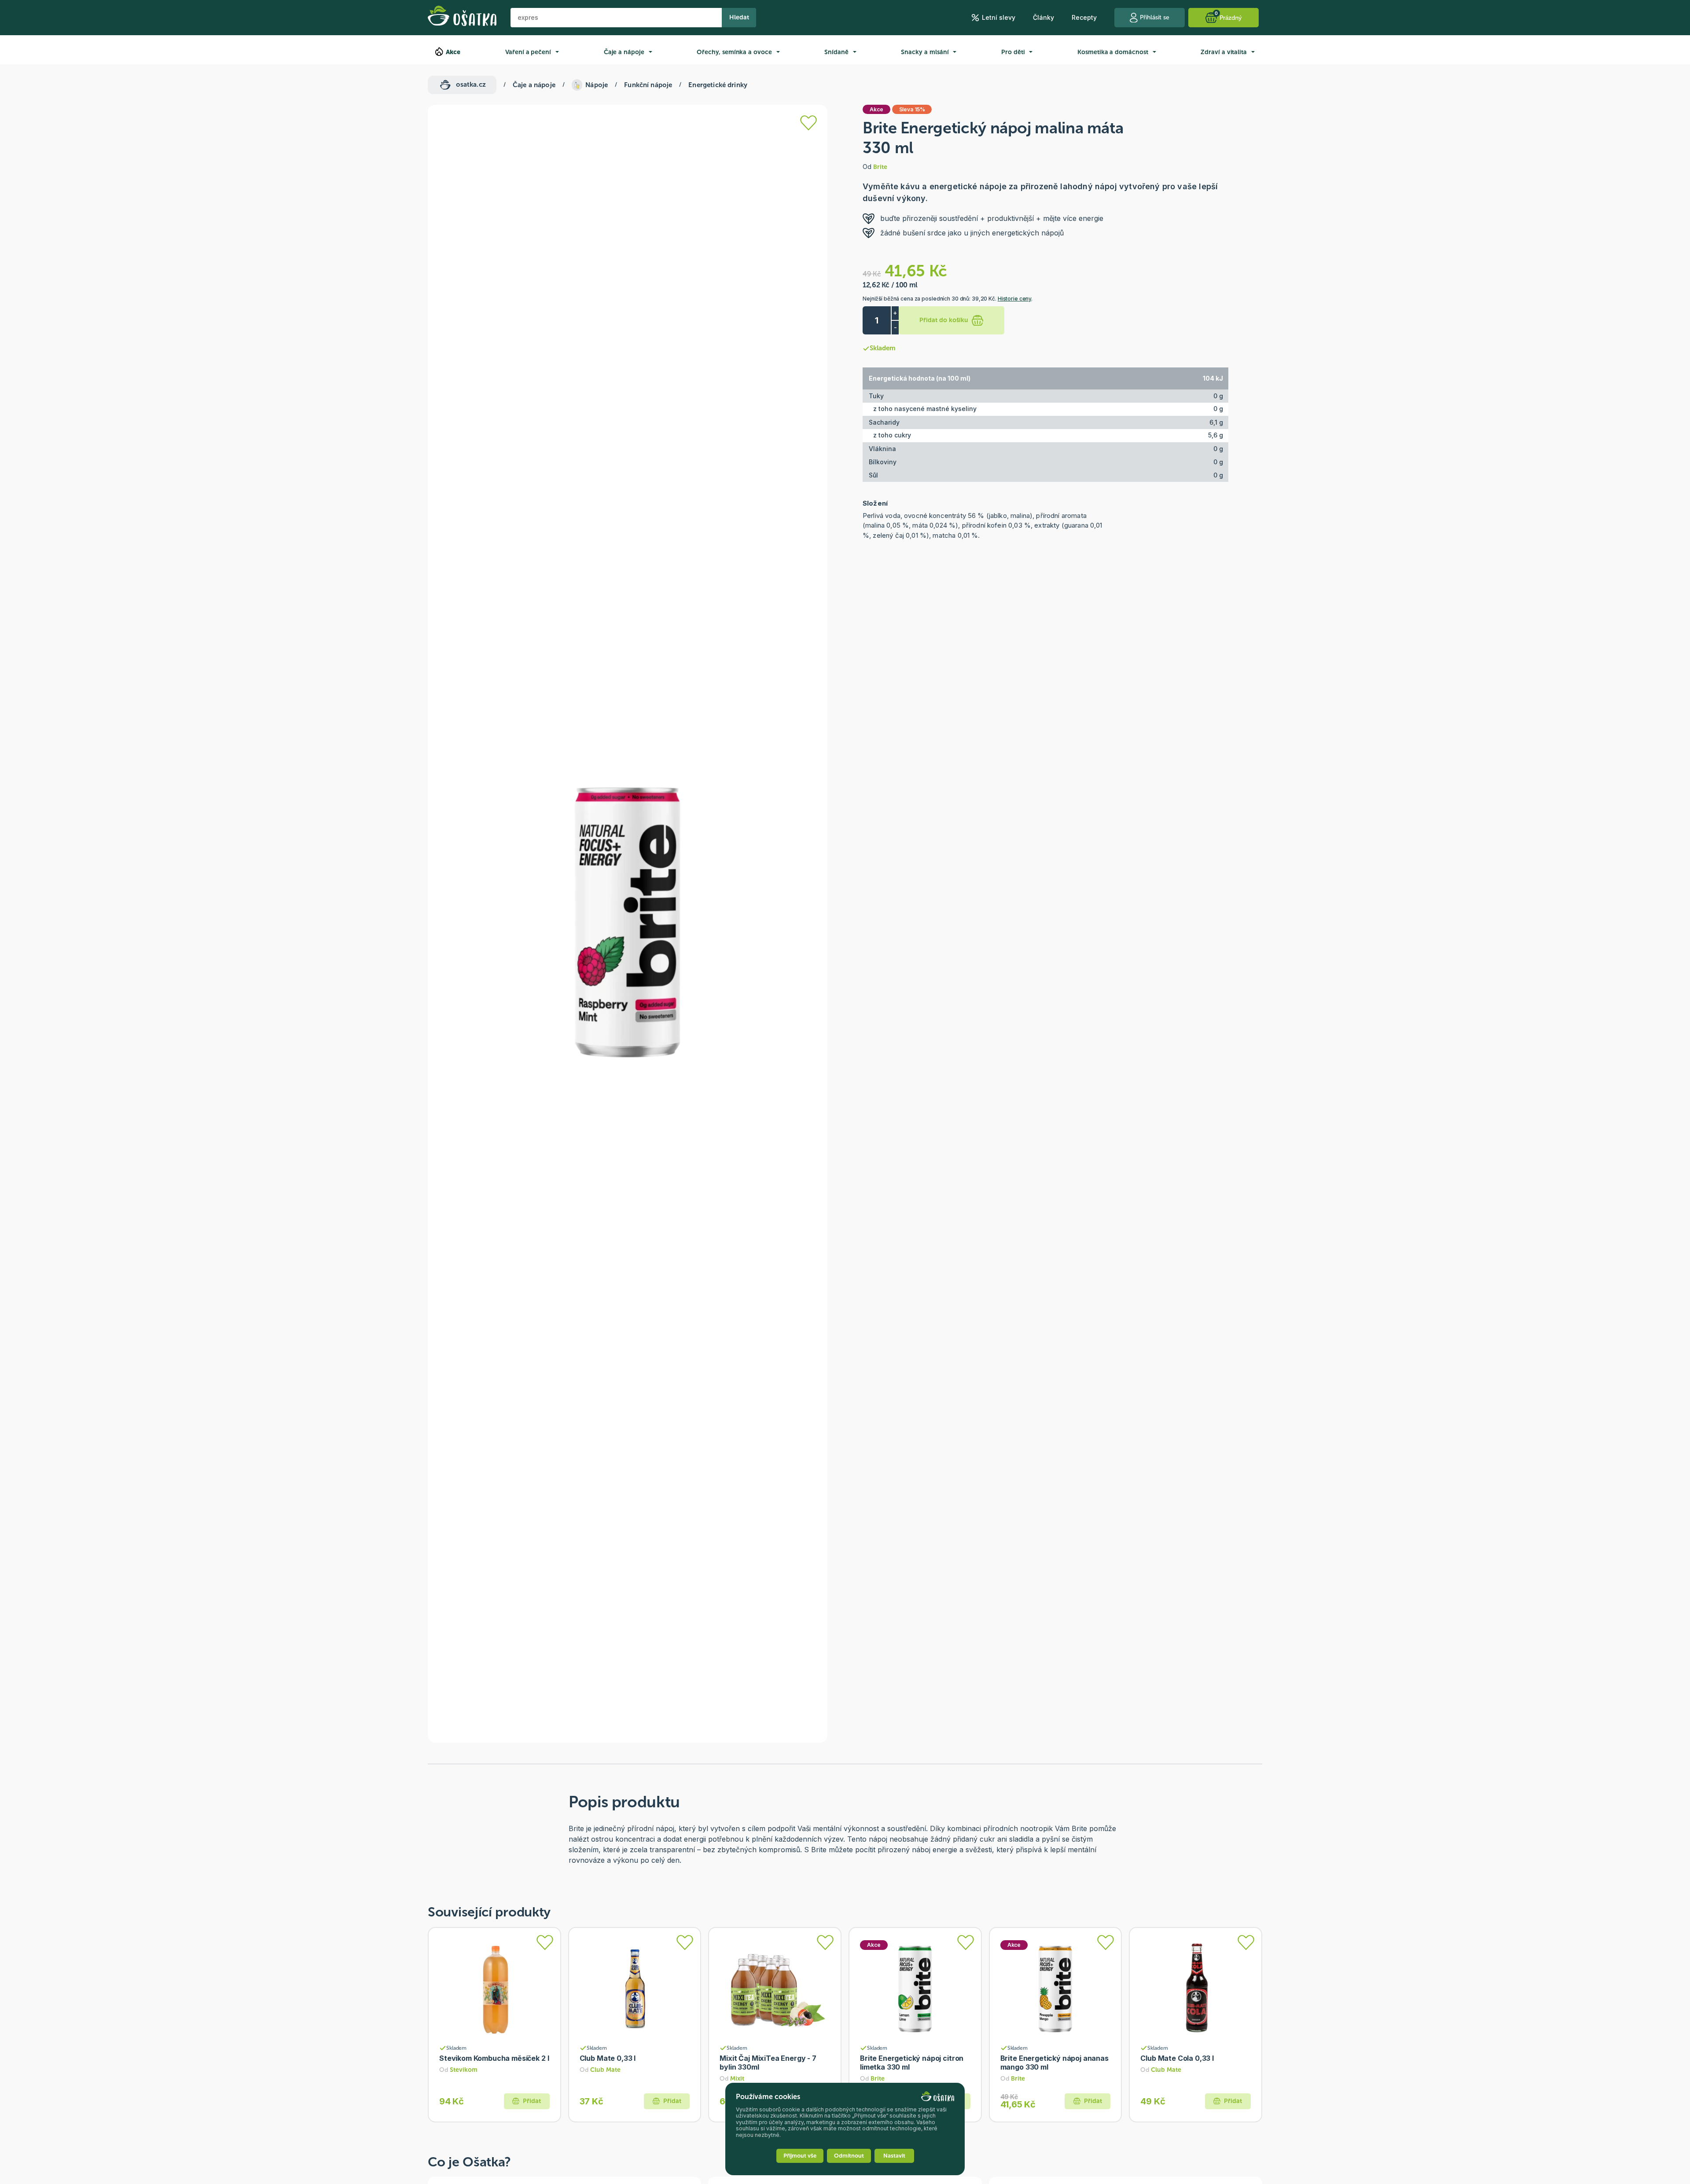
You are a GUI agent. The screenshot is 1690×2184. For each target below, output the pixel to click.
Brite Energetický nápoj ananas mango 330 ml (1054, 2063)
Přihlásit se (1155, 17)
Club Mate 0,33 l (608, 2058)
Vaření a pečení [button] (528, 52)
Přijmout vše (800, 2156)
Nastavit (894, 2156)
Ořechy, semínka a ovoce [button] (734, 52)
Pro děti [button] (1013, 52)
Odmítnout (849, 2156)
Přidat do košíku (944, 320)
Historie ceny (1014, 299)
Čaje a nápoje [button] (624, 52)
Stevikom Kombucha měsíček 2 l (494, 2058)
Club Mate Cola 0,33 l (1177, 2058)
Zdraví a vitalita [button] (1224, 52)
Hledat (739, 17)
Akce (453, 52)
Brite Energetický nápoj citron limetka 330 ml (912, 2063)
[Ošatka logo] (462, 18)
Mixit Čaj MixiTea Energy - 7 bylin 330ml (768, 2063)
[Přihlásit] (808, 123)
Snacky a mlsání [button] (925, 52)
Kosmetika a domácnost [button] (1113, 52)
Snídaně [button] (836, 52)
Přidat (532, 2101)
